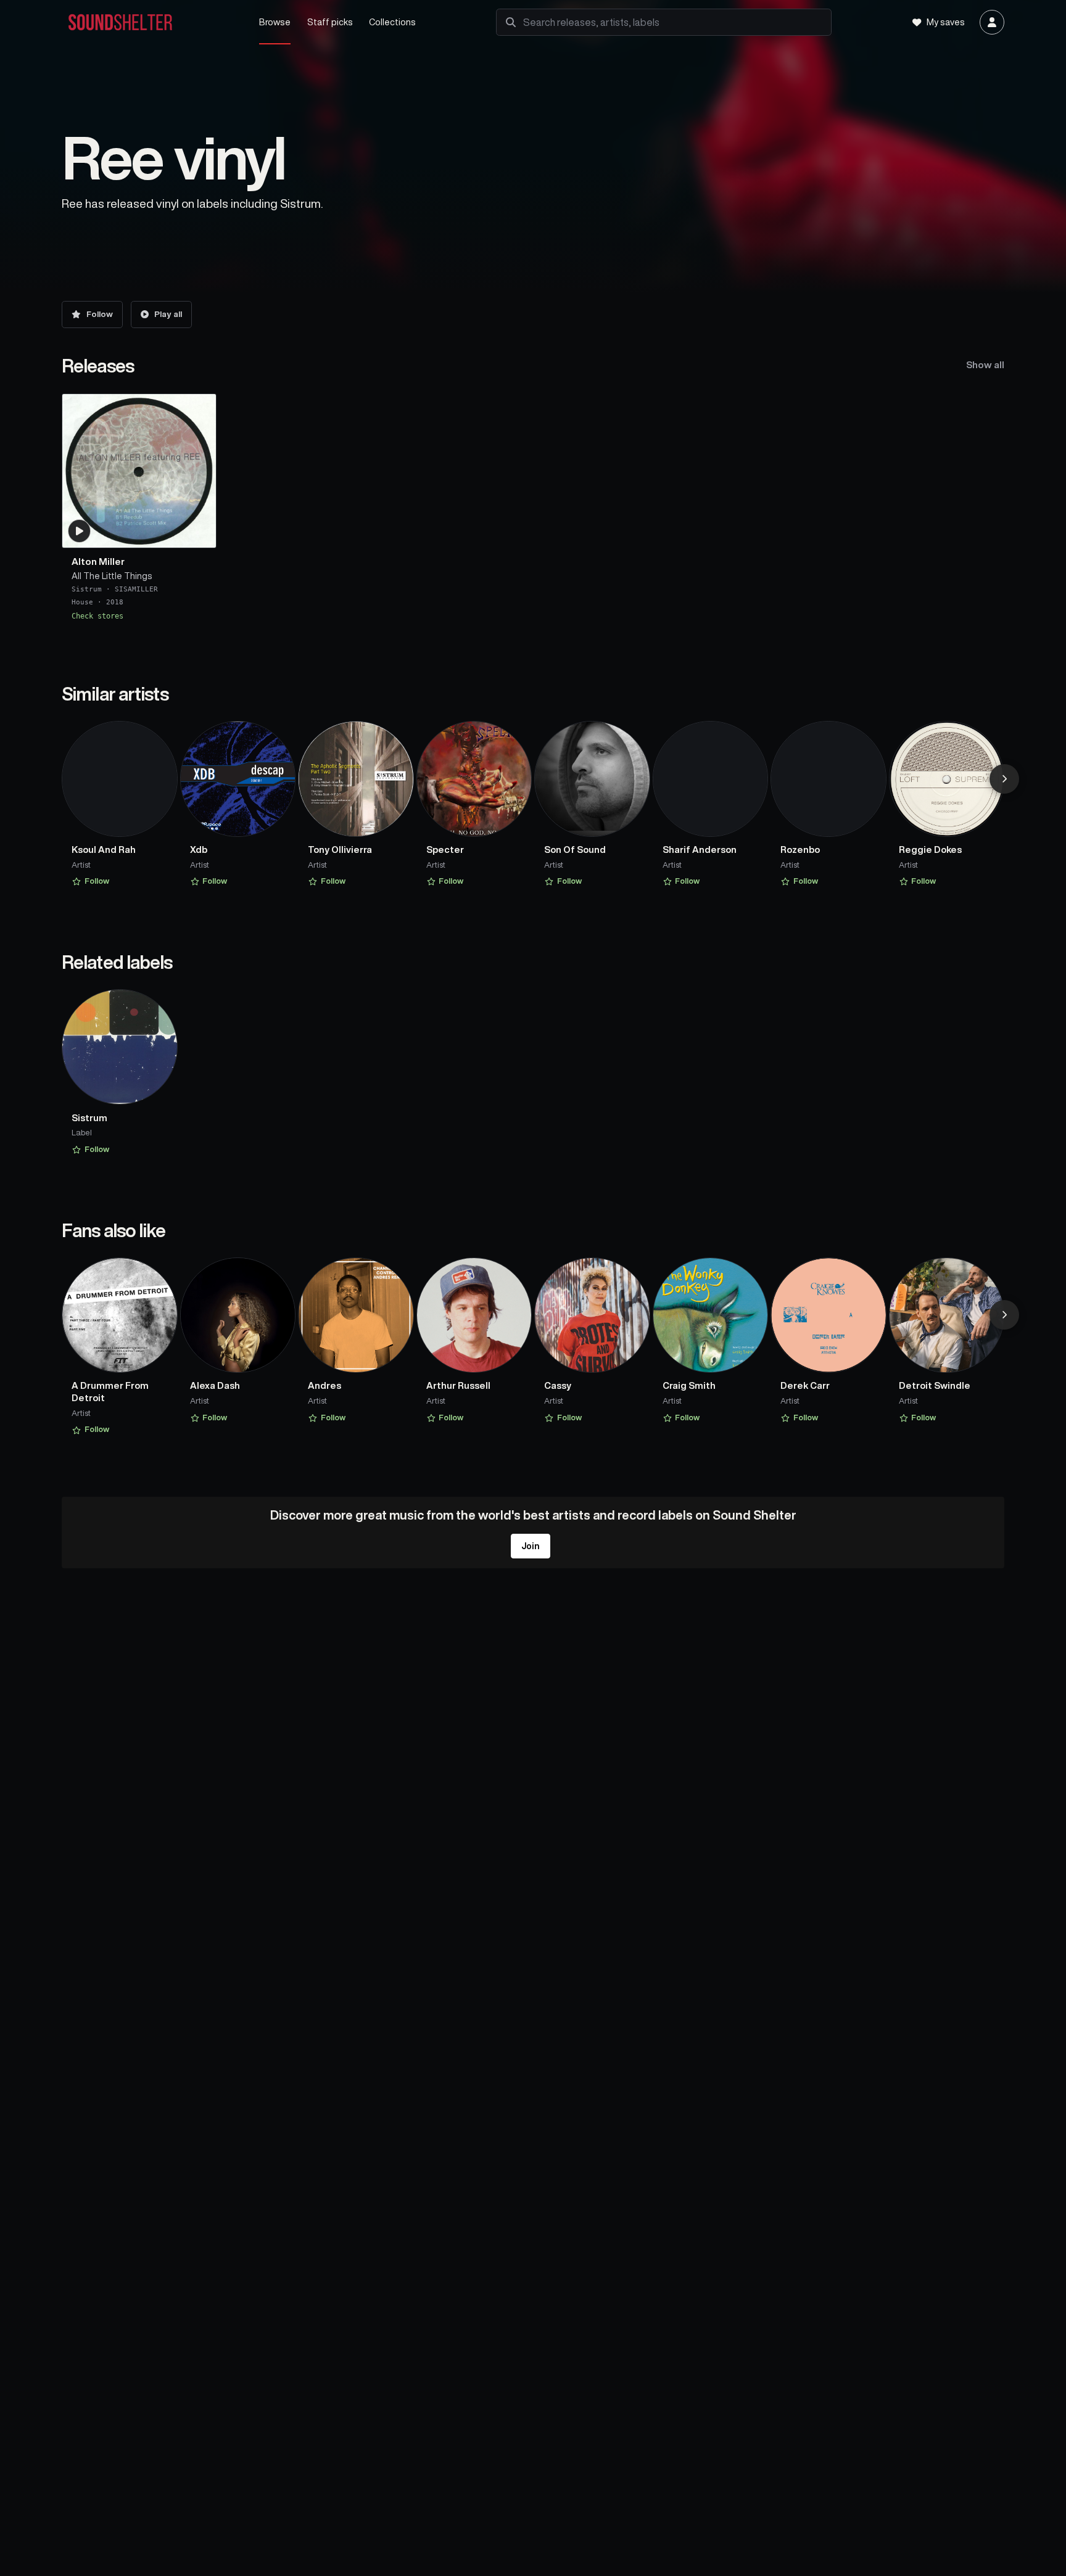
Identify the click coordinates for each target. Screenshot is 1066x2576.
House (82, 603)
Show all (985, 365)
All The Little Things (112, 576)
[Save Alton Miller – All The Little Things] (199, 533)
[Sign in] (992, 22)
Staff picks (330, 22)
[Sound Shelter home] (149, 23)
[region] (533, 507)
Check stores (97, 616)
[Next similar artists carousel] (1004, 779)
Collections (392, 22)
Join (531, 1546)
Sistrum (87, 589)
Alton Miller (98, 562)
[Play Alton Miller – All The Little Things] (80, 531)
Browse (275, 22)
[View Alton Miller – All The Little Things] (139, 471)
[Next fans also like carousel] (1004, 1315)
